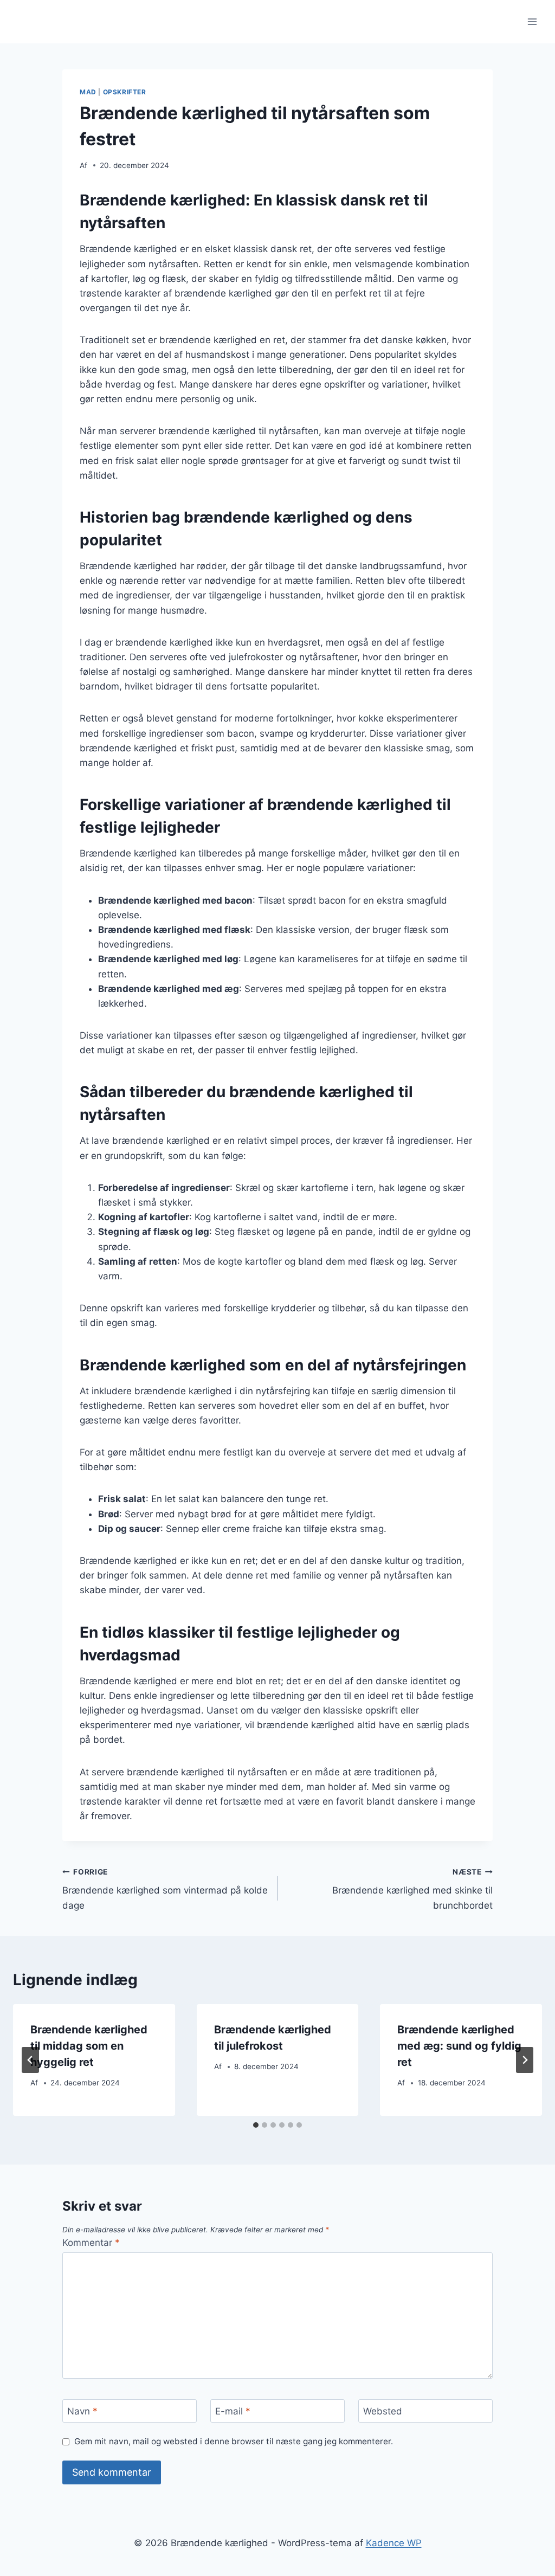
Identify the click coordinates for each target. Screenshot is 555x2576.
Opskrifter (125, 92)
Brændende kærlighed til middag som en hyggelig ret (89, 2046)
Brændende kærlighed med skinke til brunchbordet (412, 1889)
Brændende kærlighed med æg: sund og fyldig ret (459, 2046)
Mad (88, 92)
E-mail (233, 2411)
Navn (82, 2411)
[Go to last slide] (30, 2060)
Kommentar (91, 2243)
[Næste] (525, 2060)
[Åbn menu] (532, 21)
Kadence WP (394, 2543)
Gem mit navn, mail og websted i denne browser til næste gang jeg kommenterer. (234, 2441)
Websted (383, 2411)
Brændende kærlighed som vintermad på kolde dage (165, 1889)
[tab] (256, 2125)
